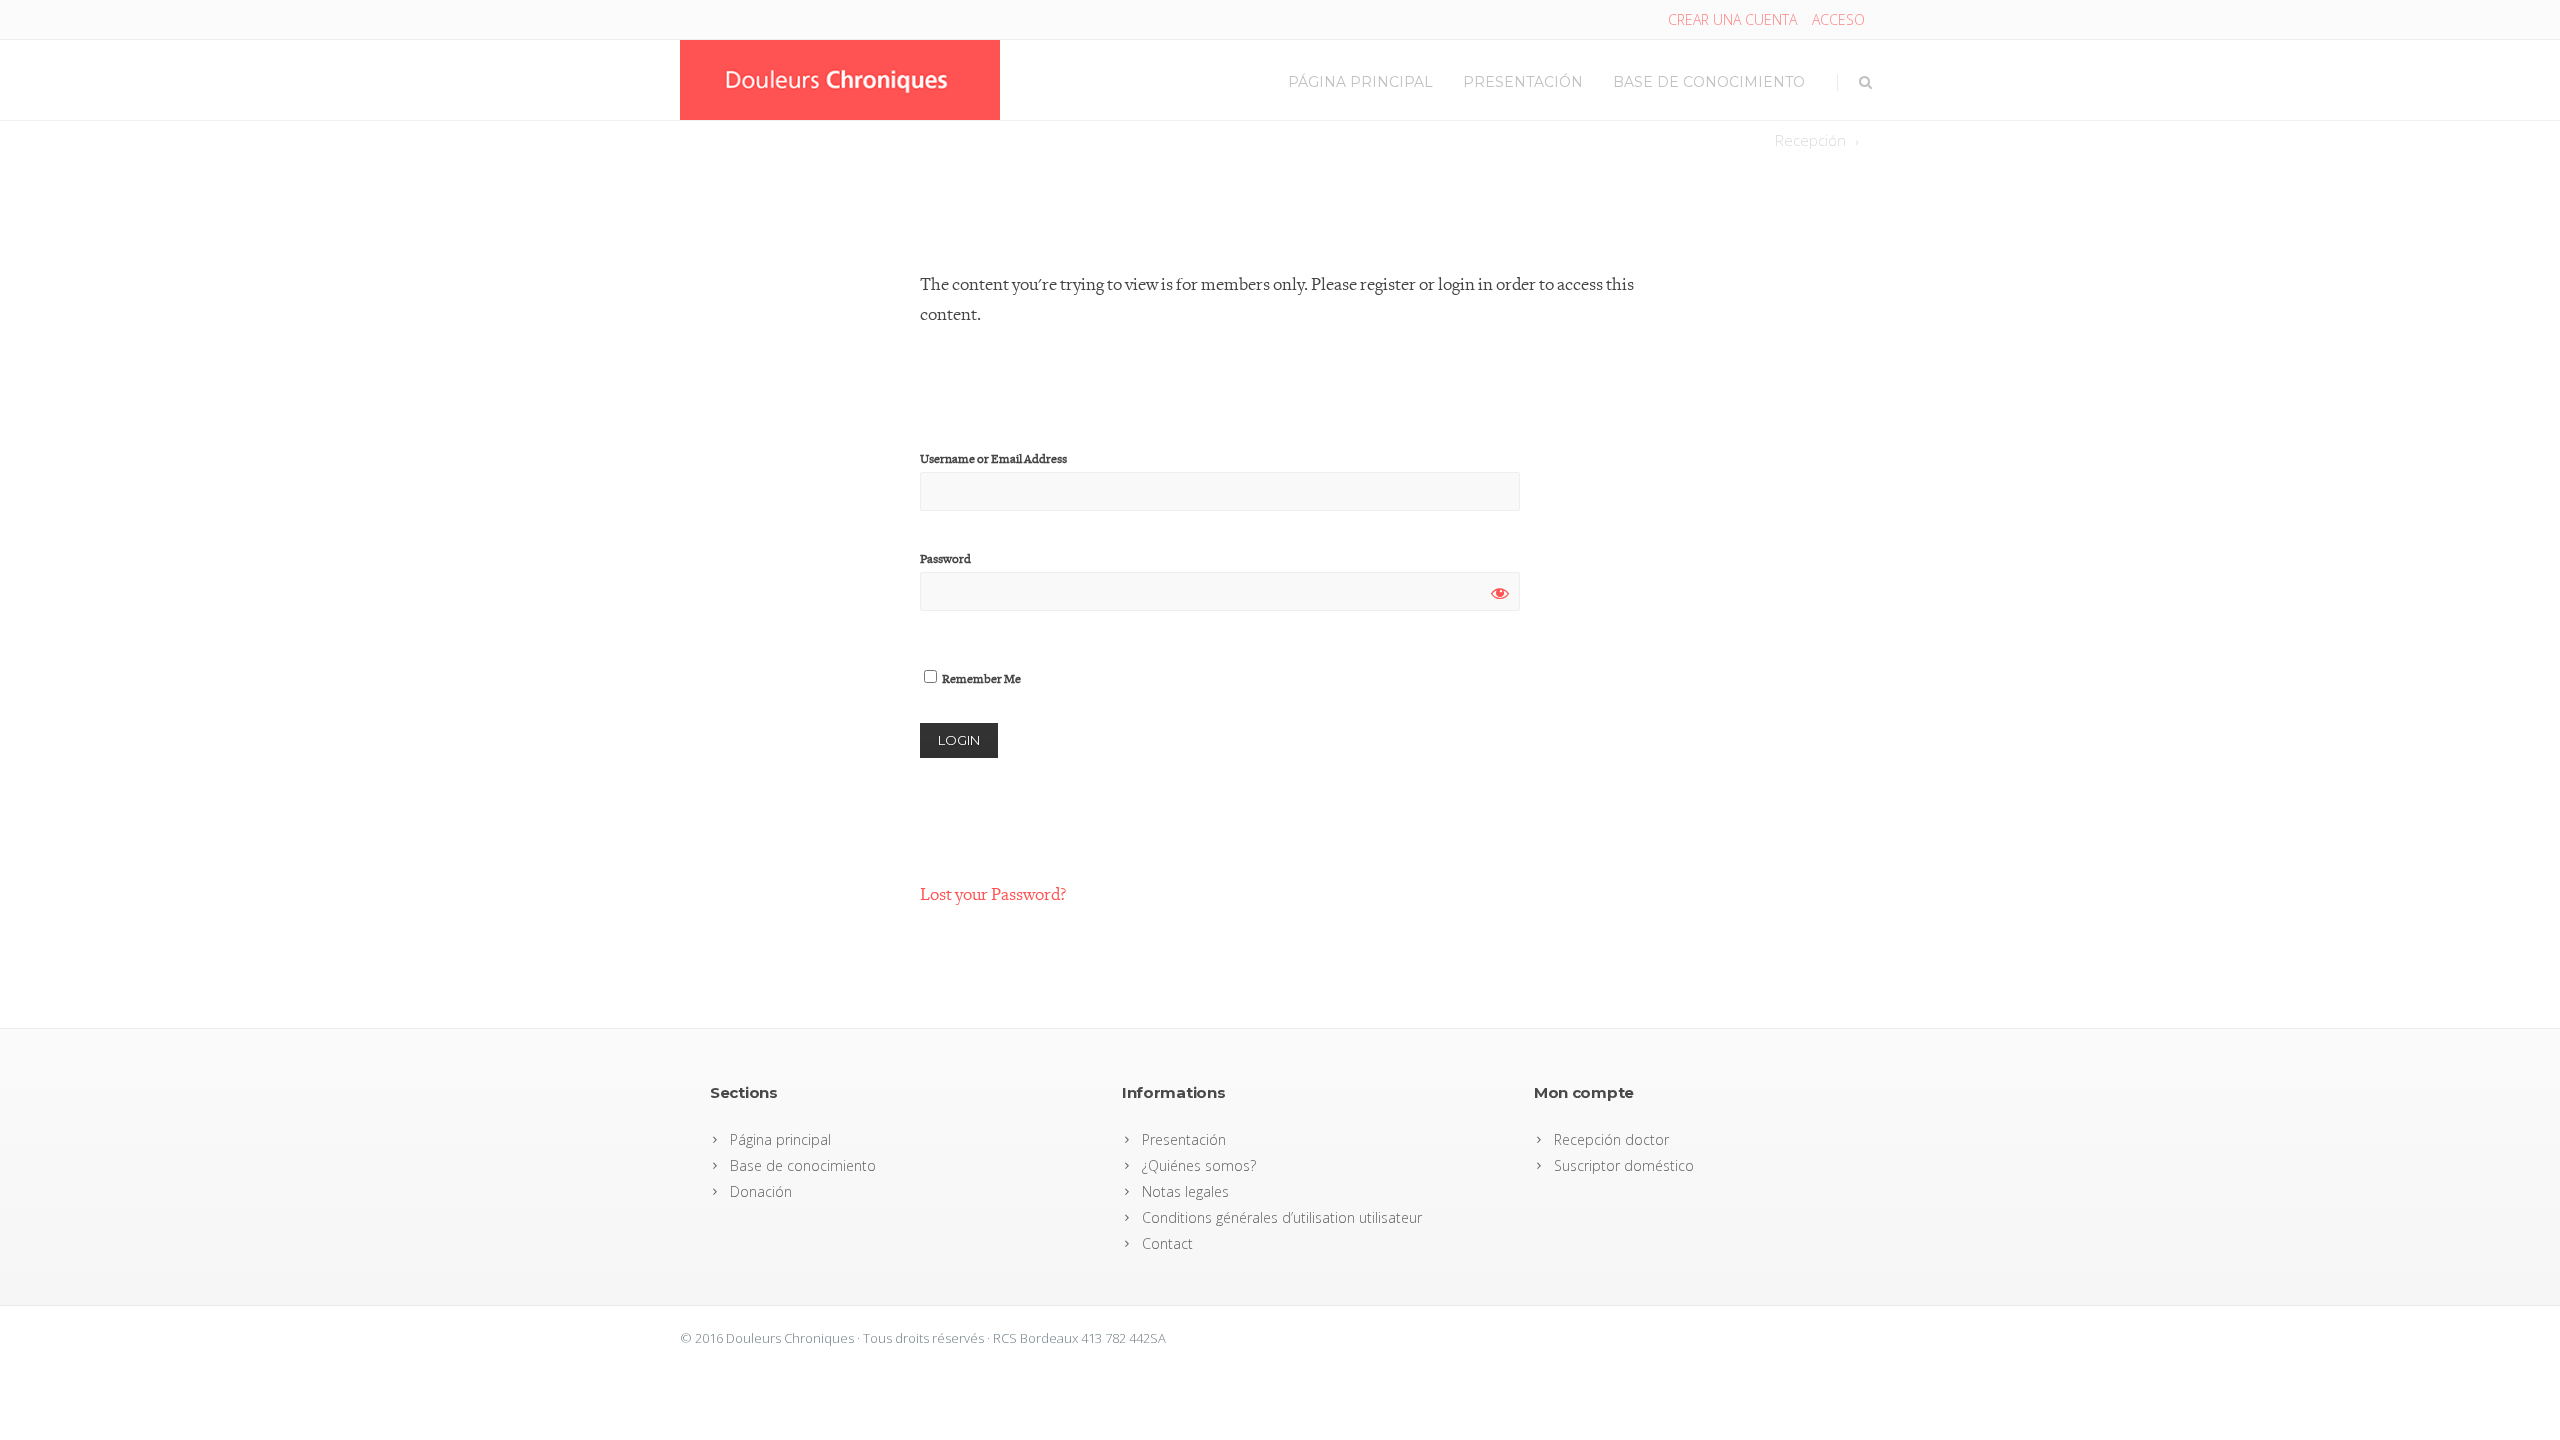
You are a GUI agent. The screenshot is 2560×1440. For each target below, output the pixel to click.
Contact (1167, 1243)
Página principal (1360, 82)
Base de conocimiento (1709, 82)
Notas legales (1185, 1191)
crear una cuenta (1732, 19)
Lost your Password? (993, 894)
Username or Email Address (993, 459)
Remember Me (980, 679)
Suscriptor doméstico (1624, 1165)
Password (945, 559)
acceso (1838, 19)
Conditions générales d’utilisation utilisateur (1282, 1217)
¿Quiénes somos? (1199, 1165)
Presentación (1523, 82)
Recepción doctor (1611, 1139)
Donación (761, 1191)
